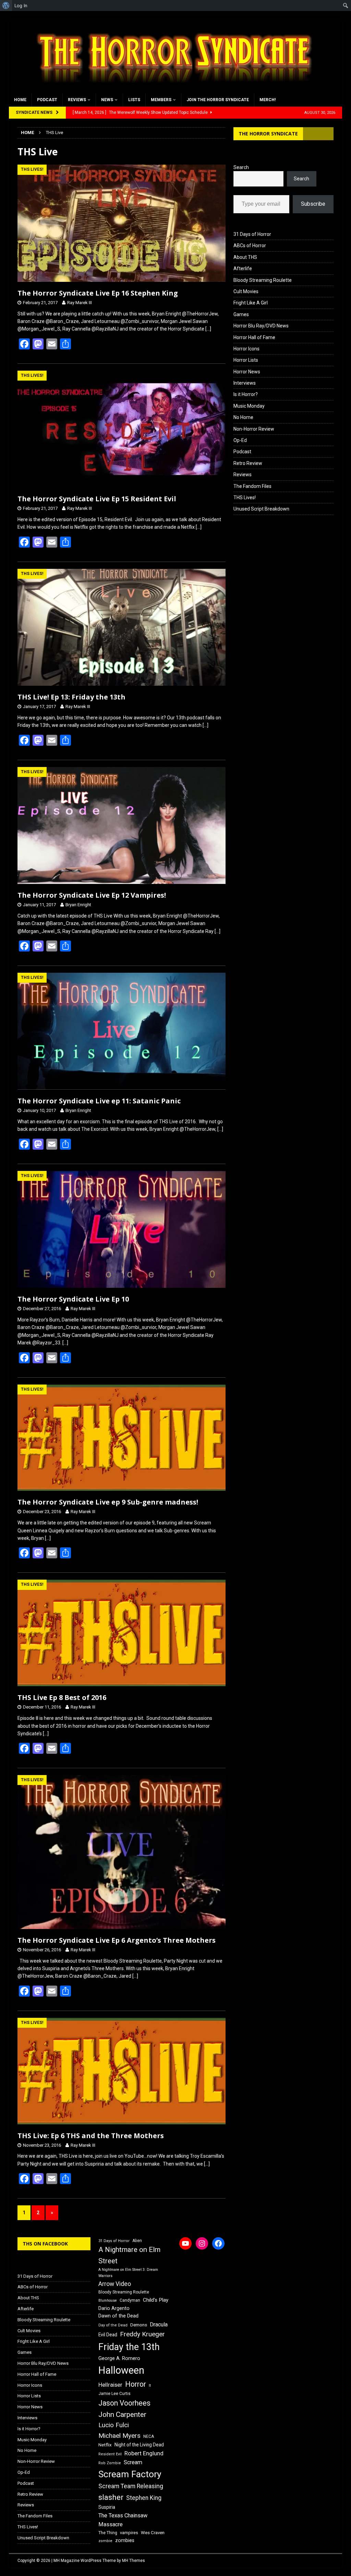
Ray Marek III (80, 303)
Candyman (130, 2300)
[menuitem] (6, 5)
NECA (149, 2436)
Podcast (47, 100)
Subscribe (313, 204)
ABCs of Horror (250, 245)
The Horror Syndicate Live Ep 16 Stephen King (98, 293)
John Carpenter (122, 2415)
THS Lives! (245, 498)
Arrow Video (115, 2284)
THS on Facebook (45, 2244)
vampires (129, 2533)
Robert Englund (144, 2453)
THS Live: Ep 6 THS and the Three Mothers (91, 2136)
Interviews (245, 383)
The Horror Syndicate (268, 134)
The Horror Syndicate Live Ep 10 (73, 1299)
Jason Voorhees (124, 2403)
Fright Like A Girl (251, 303)
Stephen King (144, 2498)
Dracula (159, 2325)
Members (161, 100)
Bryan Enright (78, 905)
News (107, 100)
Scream (133, 2462)
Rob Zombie (110, 2463)
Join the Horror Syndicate (218, 100)
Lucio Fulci (114, 2425)
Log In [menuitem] (21, 5)
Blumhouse (108, 2301)
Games (241, 314)
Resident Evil (110, 2454)
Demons (139, 2325)
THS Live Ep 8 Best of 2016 (62, 1697)
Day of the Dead (113, 2325)
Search (241, 167)
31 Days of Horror (252, 234)
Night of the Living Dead (139, 2445)
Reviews (77, 100)
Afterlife (243, 268)
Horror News (247, 372)
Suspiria (107, 2507)
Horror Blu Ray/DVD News (261, 326)
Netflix (105, 2445)
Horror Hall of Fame (254, 337)
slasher (111, 2497)
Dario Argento (114, 2308)
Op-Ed (240, 440)
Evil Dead (108, 2335)
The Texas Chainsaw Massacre (123, 2520)
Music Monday (249, 406)
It (150, 2386)
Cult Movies (246, 291)
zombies (125, 2540)
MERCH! (268, 100)
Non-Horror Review (254, 429)
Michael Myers (119, 2436)
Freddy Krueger (142, 2334)
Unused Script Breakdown (261, 509)
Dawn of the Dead (118, 2316)
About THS (245, 257)
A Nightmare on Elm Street (129, 2255)
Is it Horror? (246, 394)
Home (20, 100)
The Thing (108, 2533)
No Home (243, 417)
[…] (208, 329)
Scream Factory (130, 2474)
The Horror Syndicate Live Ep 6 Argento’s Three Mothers (117, 1940)
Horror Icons (246, 349)
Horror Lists (246, 360)
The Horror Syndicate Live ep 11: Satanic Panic (99, 1101)
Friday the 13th (129, 2347)
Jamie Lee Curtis (114, 2394)
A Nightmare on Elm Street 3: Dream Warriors (128, 2273)
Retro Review (248, 463)
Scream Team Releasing (131, 2486)
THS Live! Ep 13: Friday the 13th (71, 697)
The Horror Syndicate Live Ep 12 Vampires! (92, 895)
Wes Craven (153, 2533)
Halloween (121, 2370)
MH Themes (134, 2561)
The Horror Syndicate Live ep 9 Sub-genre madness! (108, 1502)
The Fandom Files (252, 486)
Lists (134, 100)
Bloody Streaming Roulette (263, 280)
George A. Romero (119, 2358)
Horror (136, 2384)
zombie (105, 2541)
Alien (137, 2241)
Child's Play (156, 2300)
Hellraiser (110, 2385)
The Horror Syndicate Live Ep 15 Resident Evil (97, 499)
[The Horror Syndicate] (172, 89)
